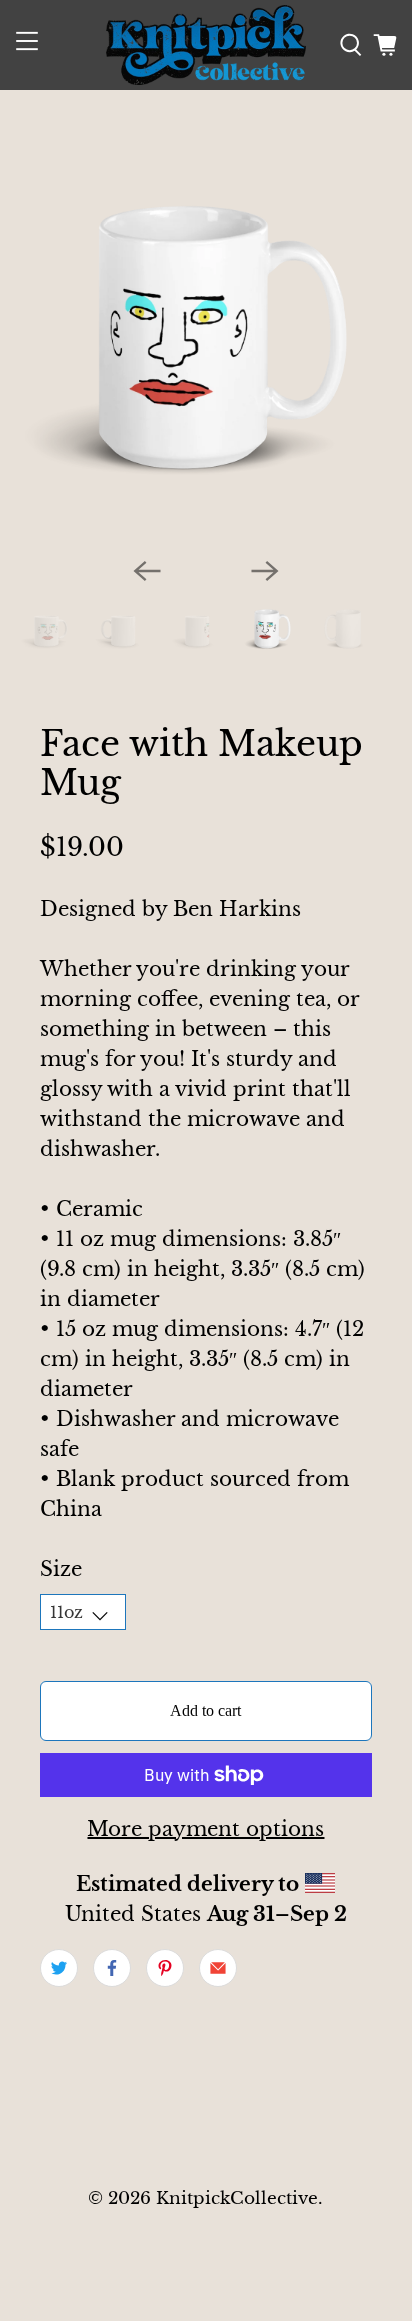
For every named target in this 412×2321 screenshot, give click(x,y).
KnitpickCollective (237, 2198)
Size (61, 1569)
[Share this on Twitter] (59, 1968)
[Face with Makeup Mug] (205, 335)
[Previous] (147, 571)
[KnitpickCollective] (206, 45)
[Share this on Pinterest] (165, 1968)
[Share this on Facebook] (112, 1968)
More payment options (205, 1829)
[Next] (265, 571)
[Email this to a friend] (218, 1968)
